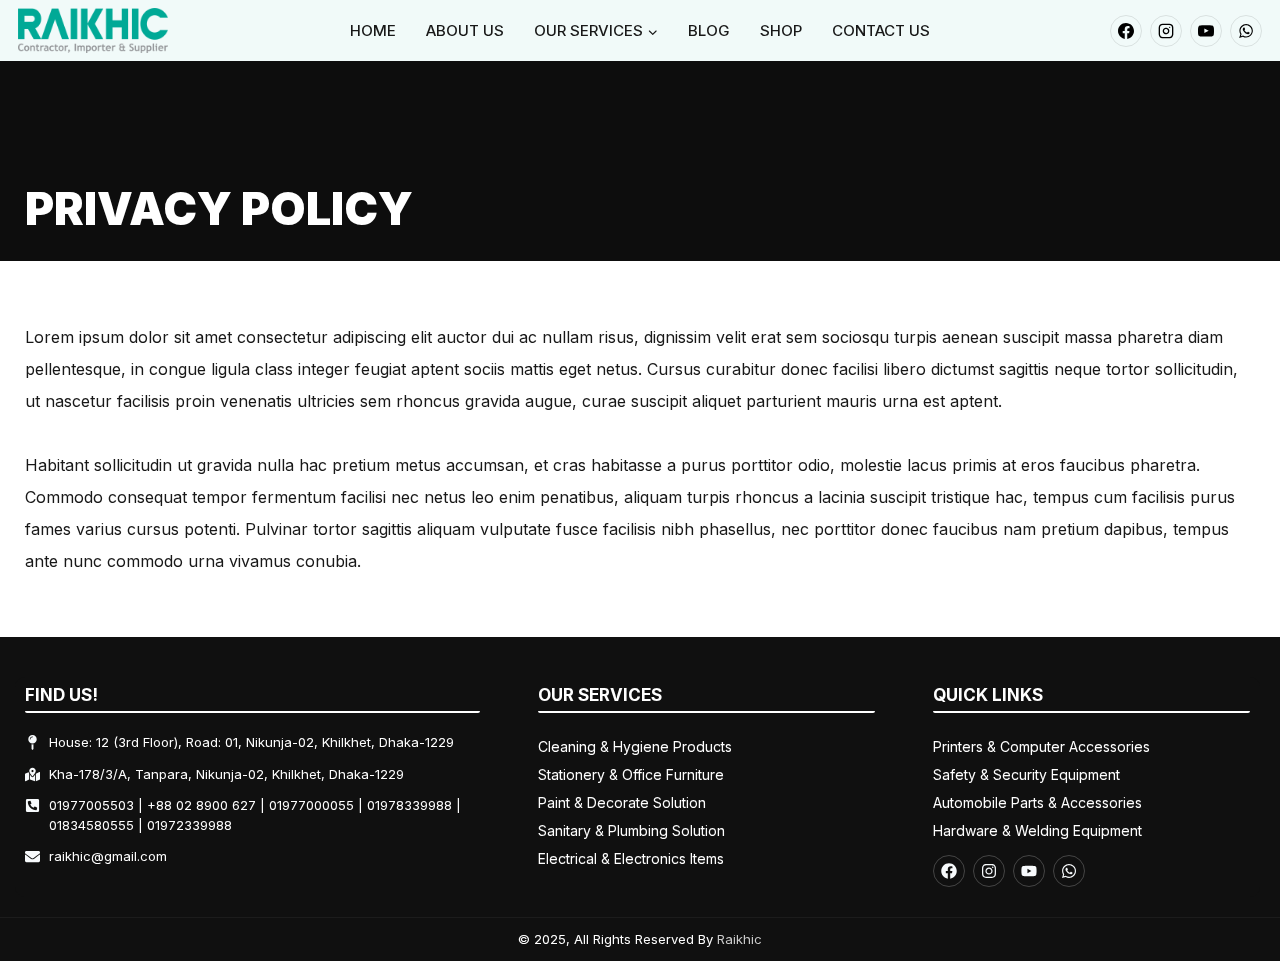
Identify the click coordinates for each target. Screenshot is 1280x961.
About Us (465, 30)
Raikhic (739, 939)
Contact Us (881, 30)
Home (373, 30)
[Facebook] (1126, 31)
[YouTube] (1206, 31)
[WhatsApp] (1246, 31)
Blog (709, 30)
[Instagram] (1166, 31)
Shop (781, 30)
